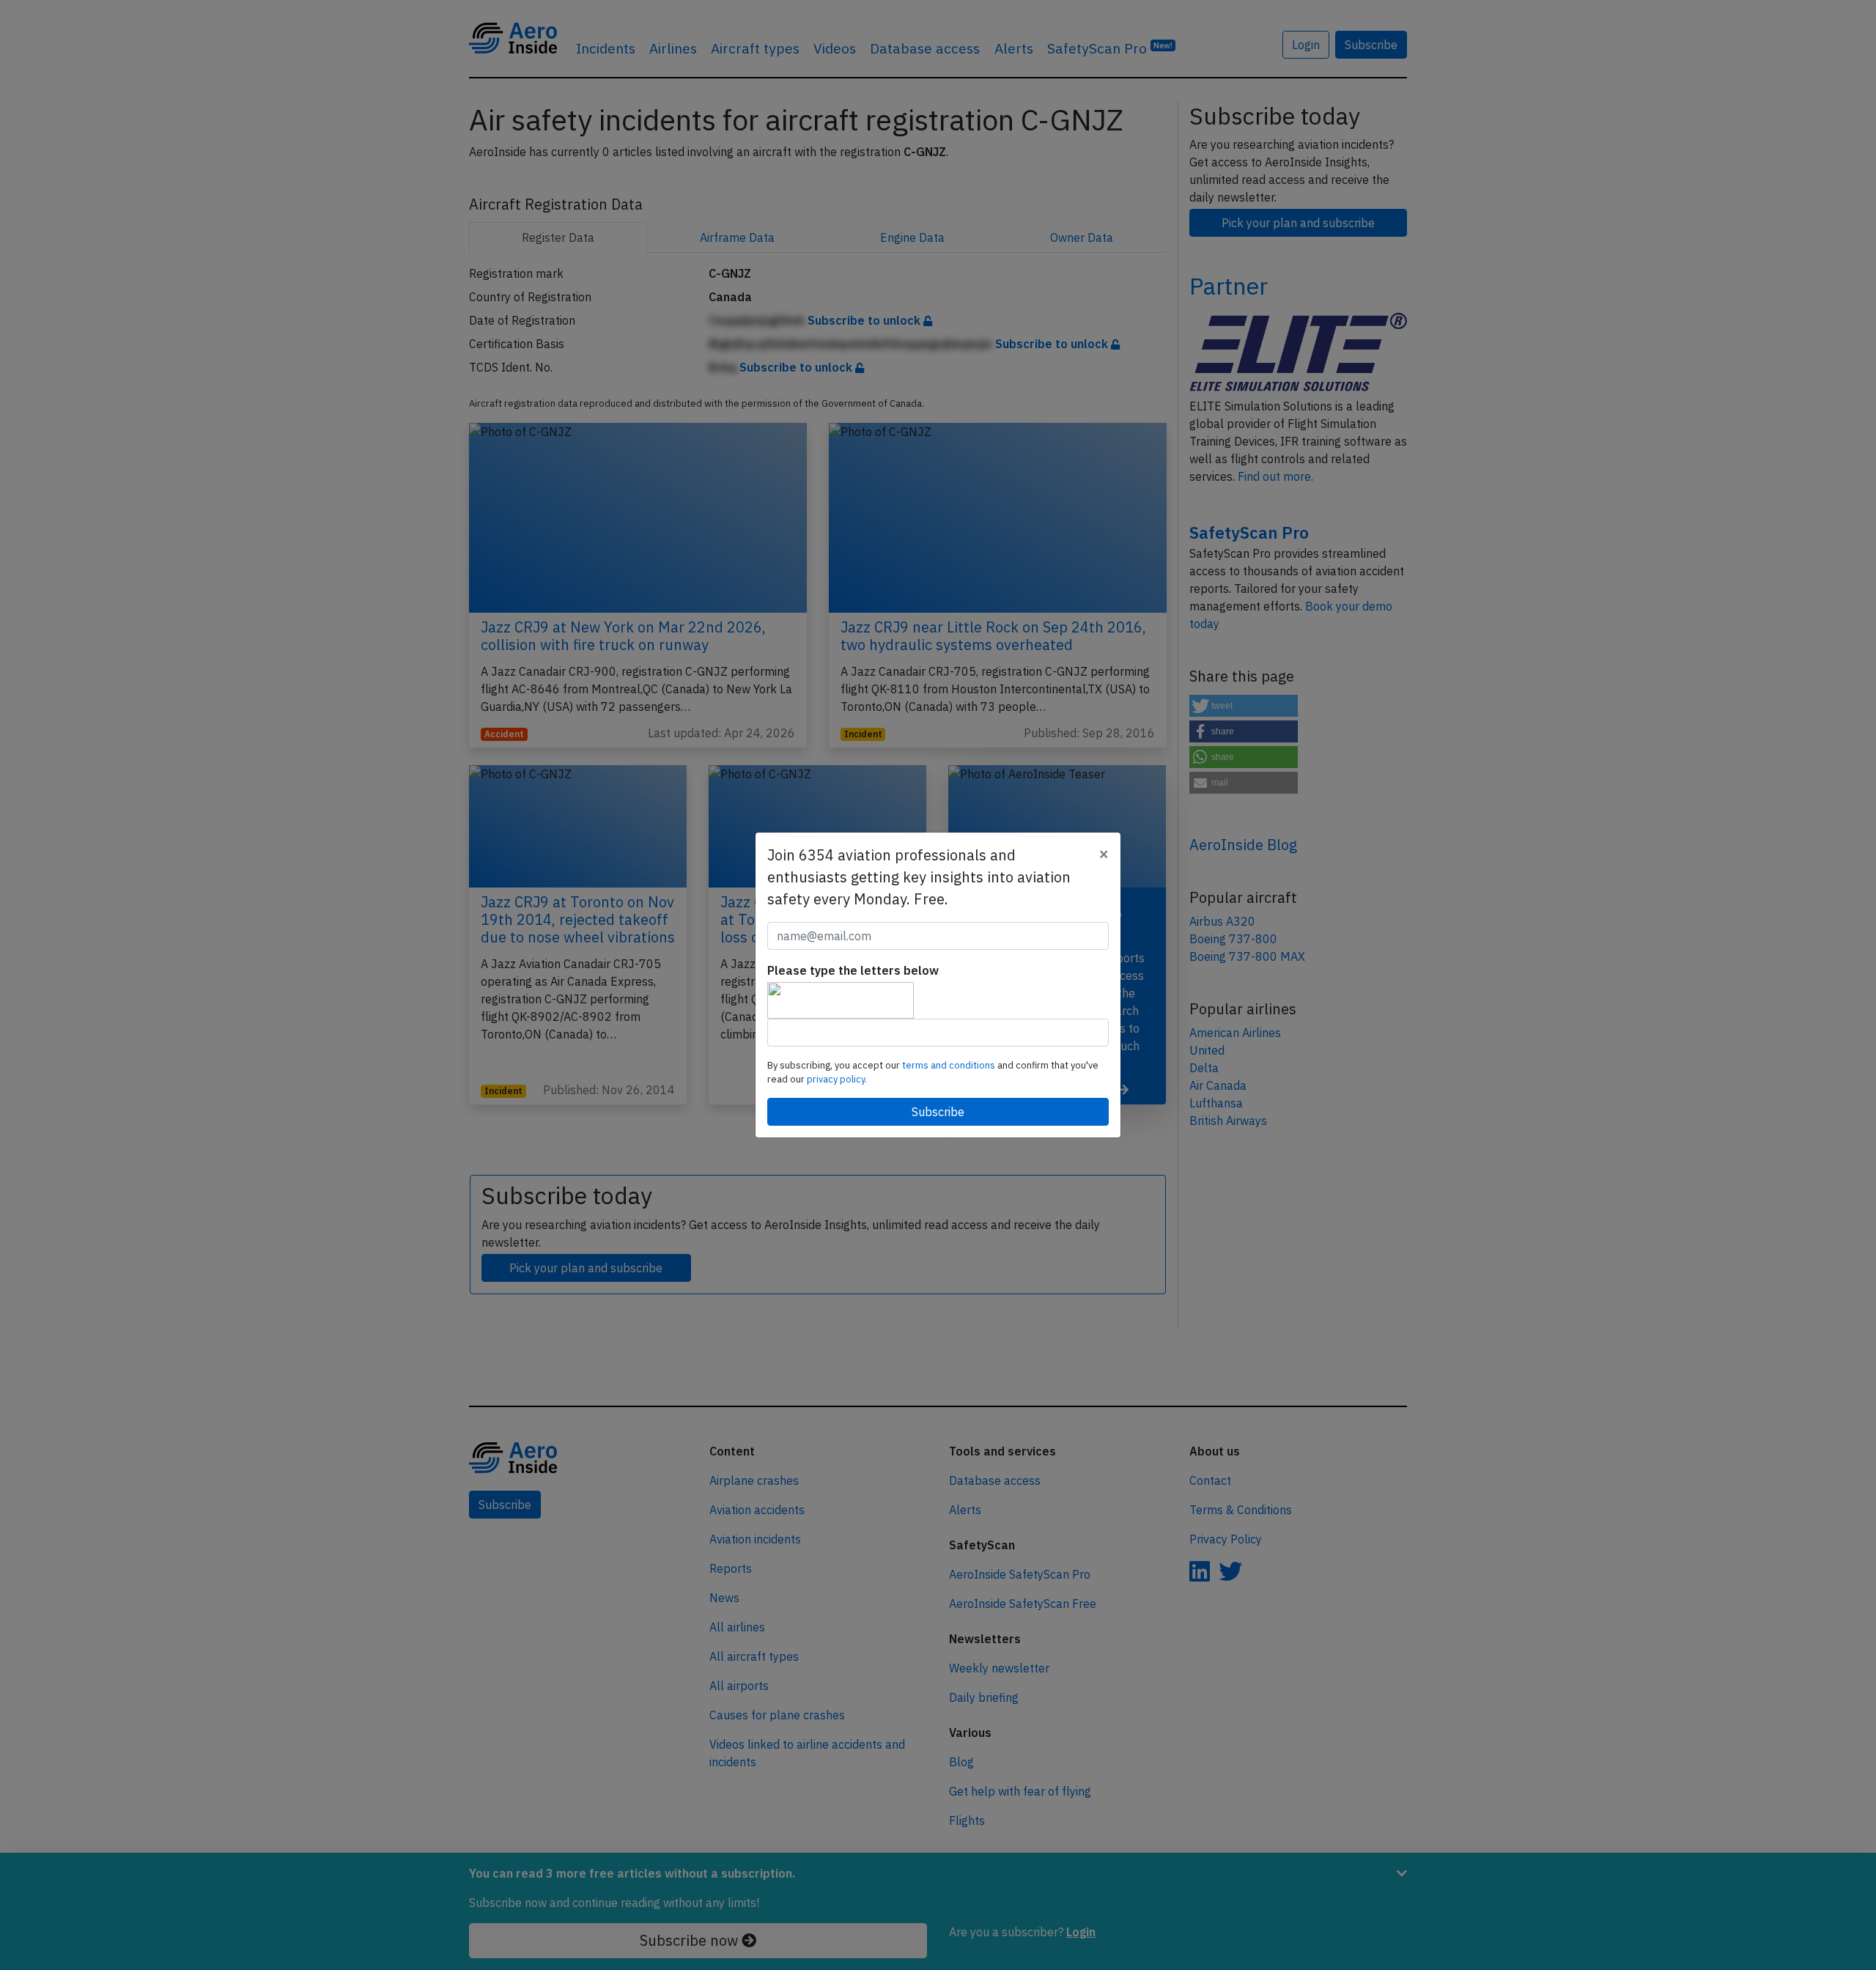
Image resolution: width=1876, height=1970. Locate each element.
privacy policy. (837, 1079)
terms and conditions (950, 1065)
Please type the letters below (853, 970)
